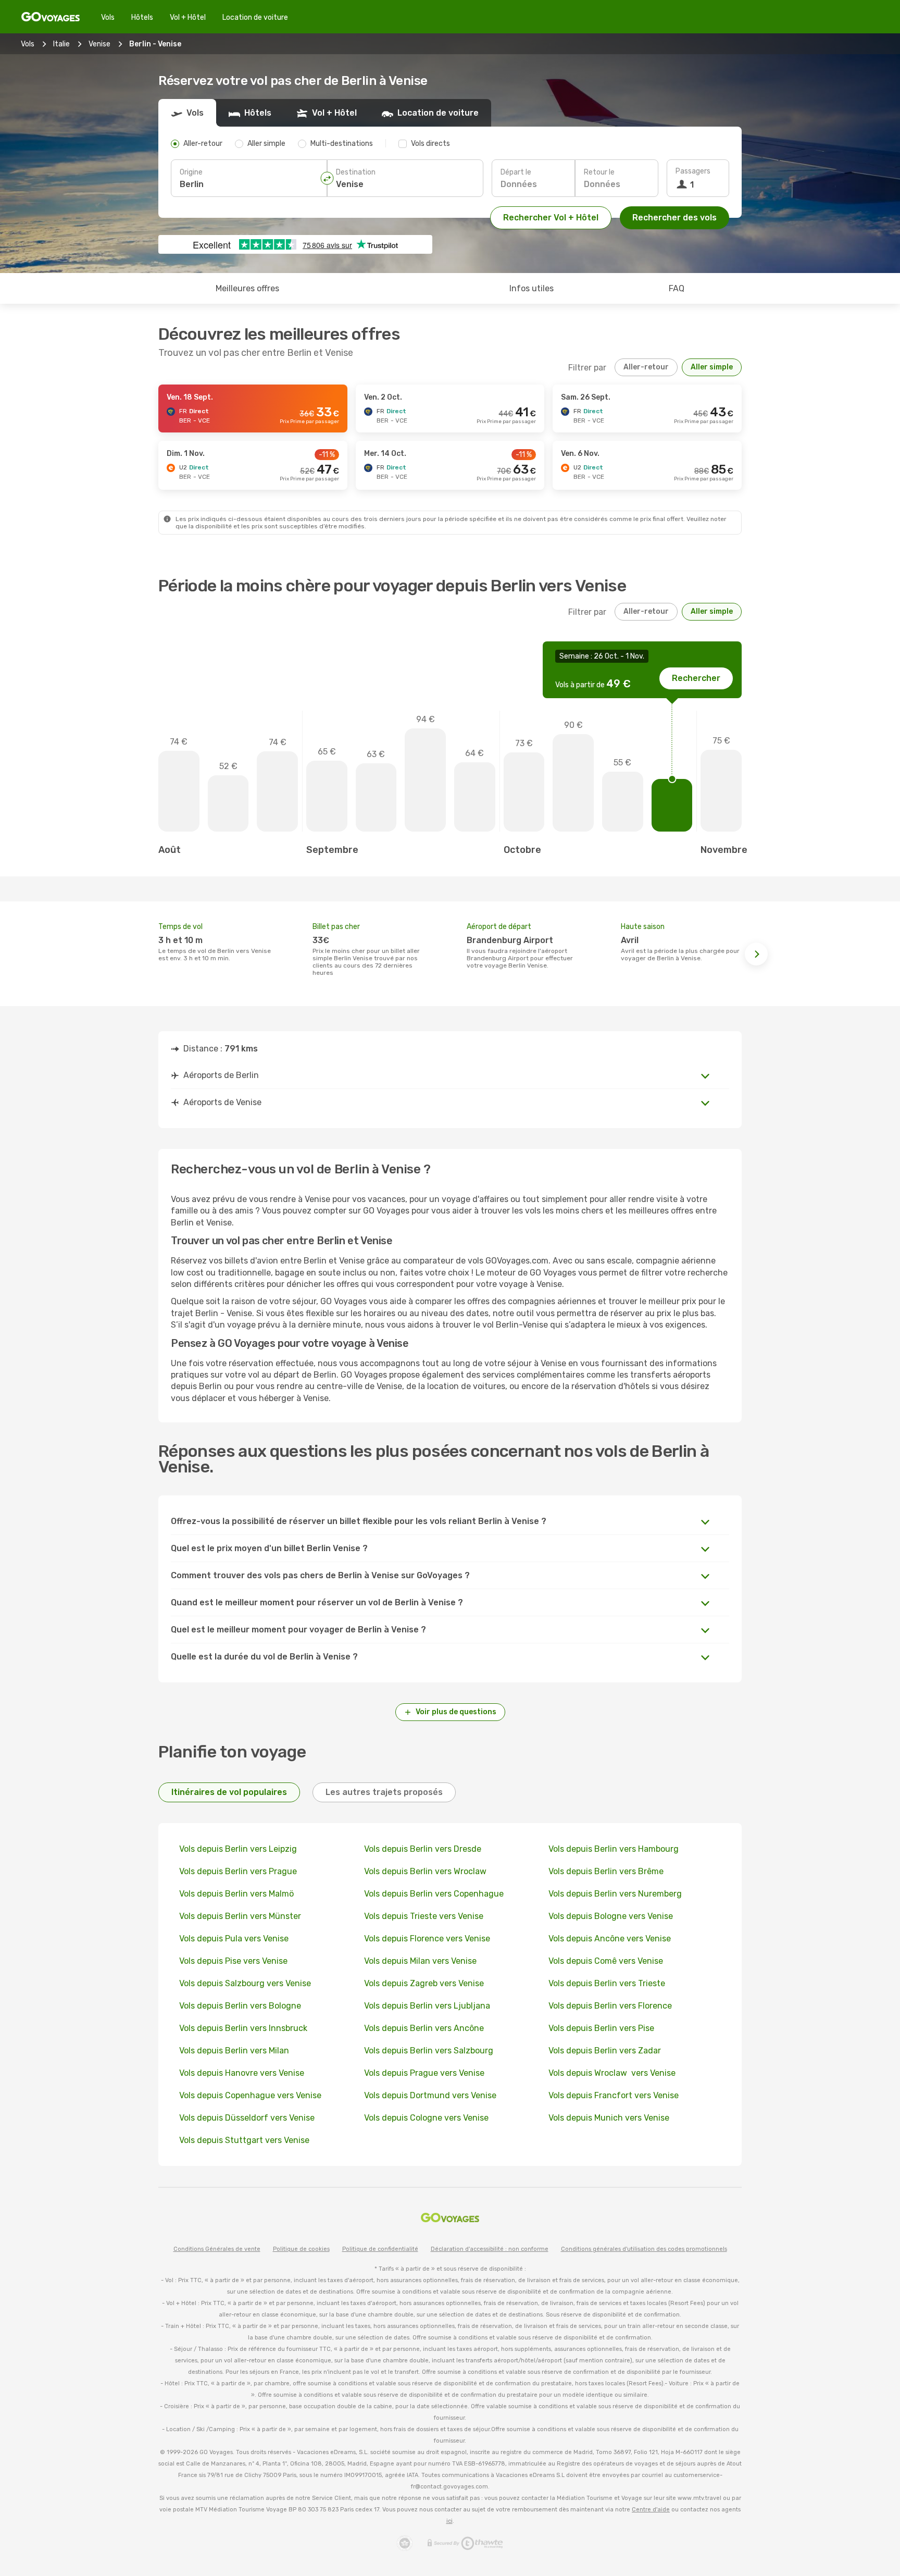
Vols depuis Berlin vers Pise (601, 2028)
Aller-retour (646, 367)
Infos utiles (532, 288)
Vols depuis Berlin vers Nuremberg (615, 1894)
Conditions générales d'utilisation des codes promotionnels (644, 2249)
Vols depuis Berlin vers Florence (610, 2006)
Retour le (599, 172)
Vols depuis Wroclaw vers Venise (612, 2073)
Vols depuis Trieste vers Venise (424, 1916)
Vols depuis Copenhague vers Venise (250, 2095)
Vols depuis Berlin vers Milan (234, 2051)
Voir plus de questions (456, 1712)
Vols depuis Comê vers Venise (606, 1961)
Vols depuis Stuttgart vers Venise (244, 2140)
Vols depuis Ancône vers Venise (610, 1939)
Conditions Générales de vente (217, 2249)
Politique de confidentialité (380, 2249)
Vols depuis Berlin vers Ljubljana (427, 2006)
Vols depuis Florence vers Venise (427, 1939)
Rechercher (696, 678)
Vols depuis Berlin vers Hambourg (614, 1849)
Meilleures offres (247, 288)
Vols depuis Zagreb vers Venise (424, 1983)
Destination (356, 172)
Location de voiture (255, 17)
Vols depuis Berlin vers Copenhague (434, 1894)
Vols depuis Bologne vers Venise (611, 1916)
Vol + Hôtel (188, 17)
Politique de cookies (301, 2249)
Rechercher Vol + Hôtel (551, 218)
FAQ (677, 288)
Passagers (693, 171)
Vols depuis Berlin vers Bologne (240, 2006)
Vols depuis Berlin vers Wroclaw (426, 1871)
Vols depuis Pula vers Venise (234, 1939)
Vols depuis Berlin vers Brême (606, 1871)
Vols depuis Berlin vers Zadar (605, 2051)
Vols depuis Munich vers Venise (609, 2118)
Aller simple (712, 367)
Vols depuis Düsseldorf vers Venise (247, 2118)
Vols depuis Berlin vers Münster (240, 1916)
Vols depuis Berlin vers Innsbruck (243, 2028)
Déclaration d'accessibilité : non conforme (490, 2249)
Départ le (516, 172)
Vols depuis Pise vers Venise (233, 1961)
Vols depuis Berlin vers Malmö (236, 1894)
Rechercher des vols (674, 218)
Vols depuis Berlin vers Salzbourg (429, 2051)
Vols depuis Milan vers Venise (420, 1961)
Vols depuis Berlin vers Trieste (607, 1983)
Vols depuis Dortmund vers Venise (430, 2095)
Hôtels (142, 17)
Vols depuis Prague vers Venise (424, 2073)
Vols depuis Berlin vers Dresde (423, 1849)
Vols (108, 17)
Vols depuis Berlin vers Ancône (424, 2028)
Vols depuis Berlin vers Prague (238, 1871)
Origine (191, 172)
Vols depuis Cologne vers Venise (426, 2118)
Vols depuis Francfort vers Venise (614, 2095)
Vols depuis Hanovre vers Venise (242, 2073)
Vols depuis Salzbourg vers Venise (245, 1983)
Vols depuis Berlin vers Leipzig (238, 1849)
